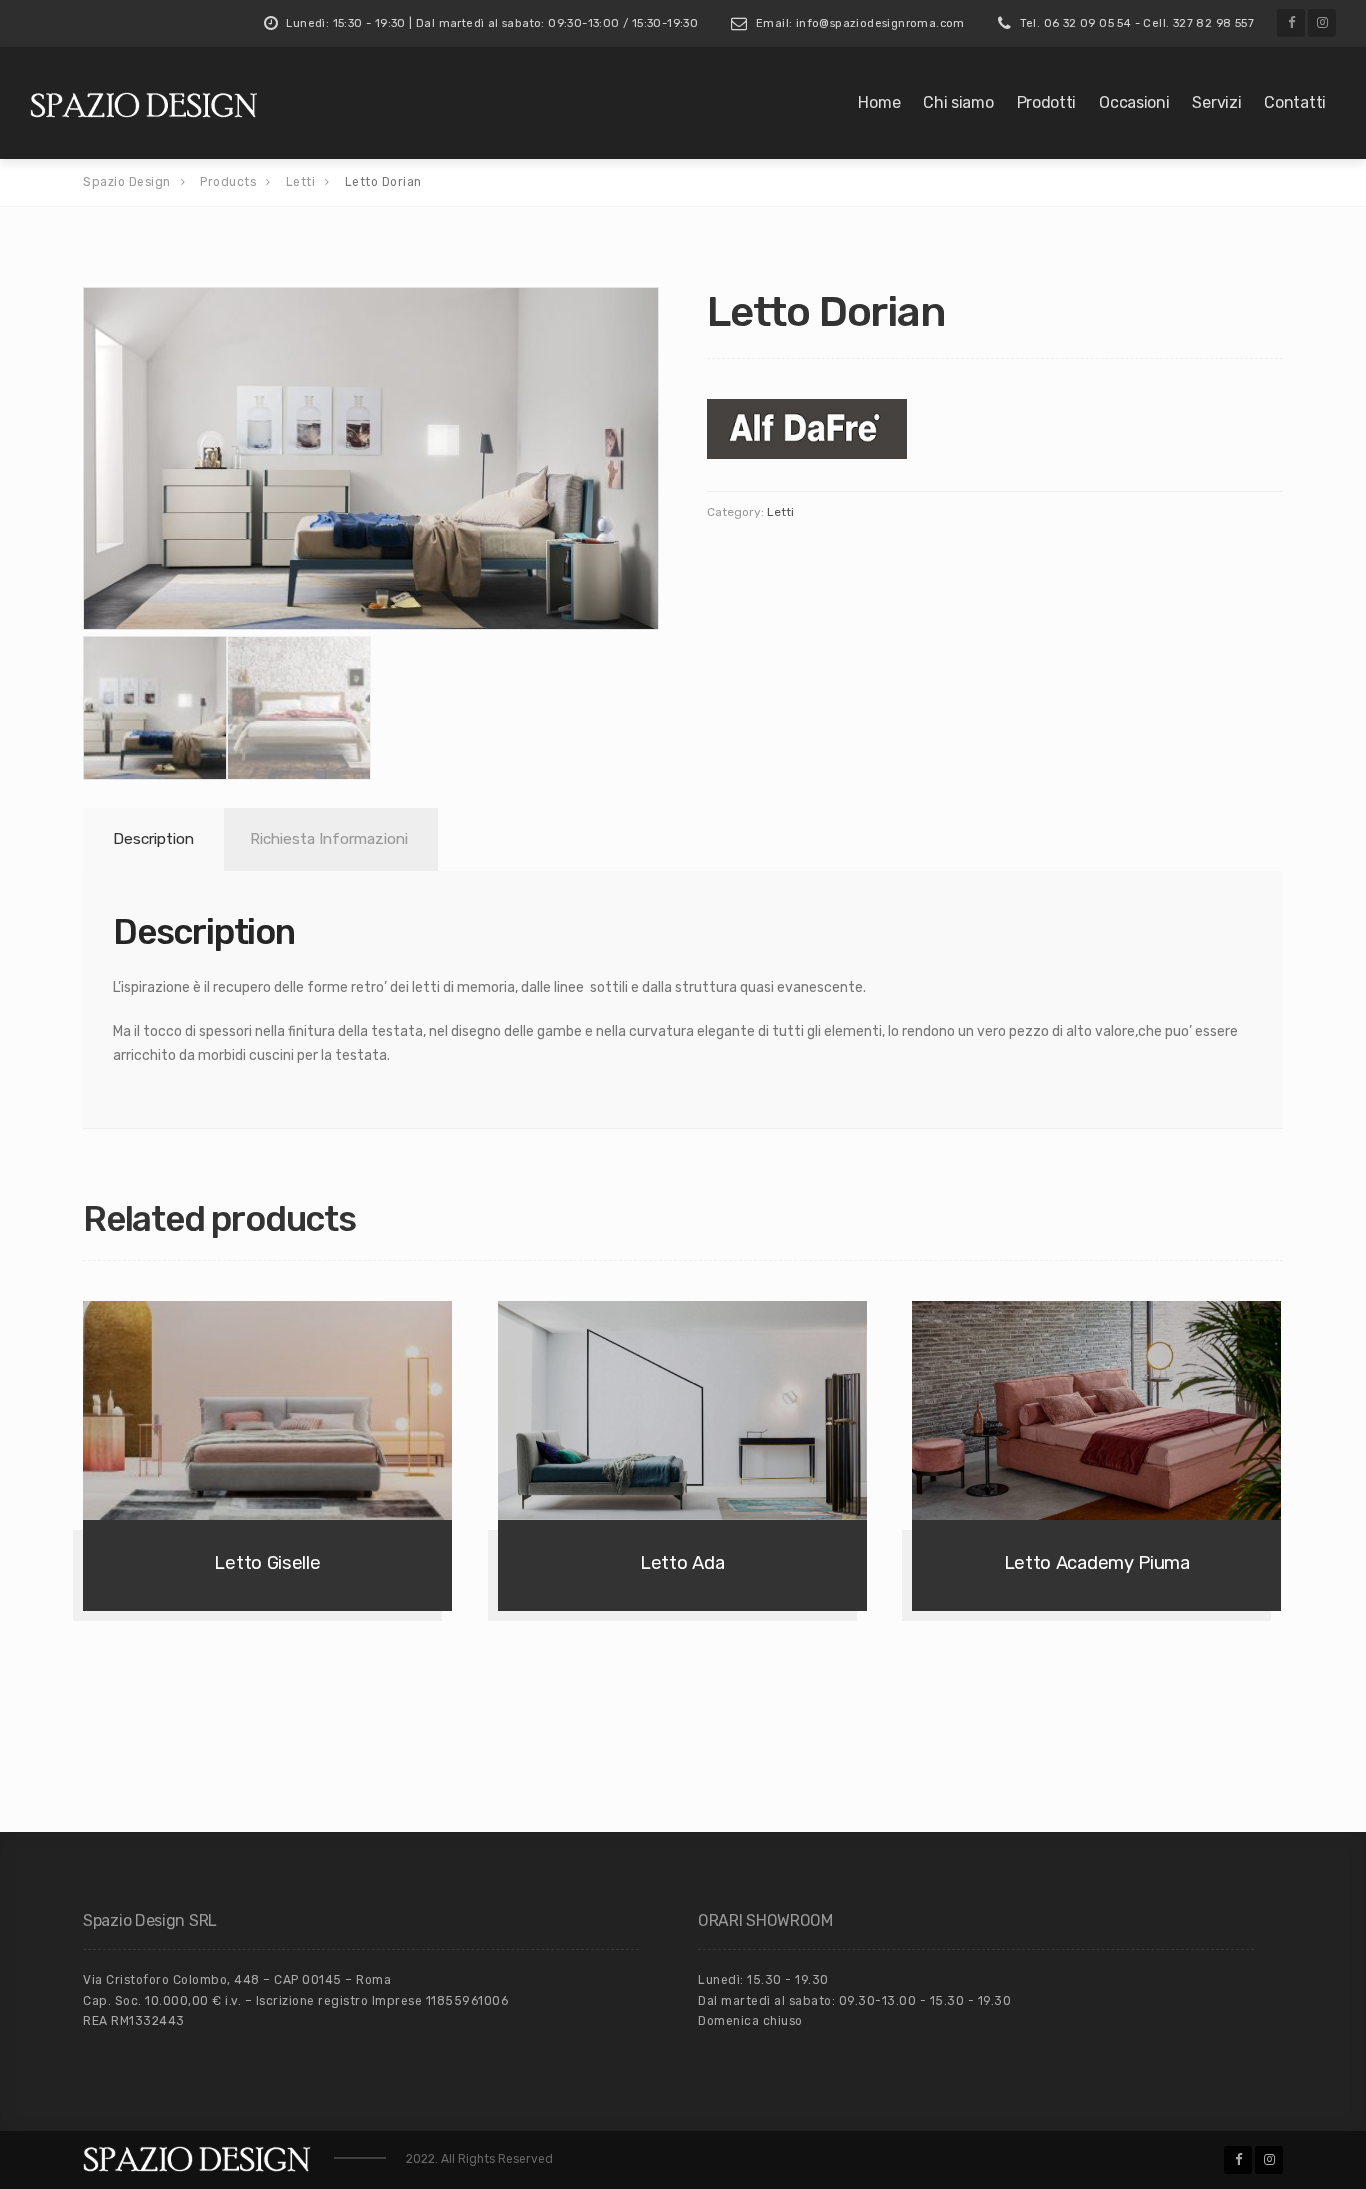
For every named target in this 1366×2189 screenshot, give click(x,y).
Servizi (1216, 102)
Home (879, 102)
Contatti (1295, 102)
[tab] (150, 839)
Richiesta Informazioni (329, 839)
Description (153, 839)
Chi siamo (958, 102)
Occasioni (1134, 102)
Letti (780, 512)
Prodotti (1047, 102)
